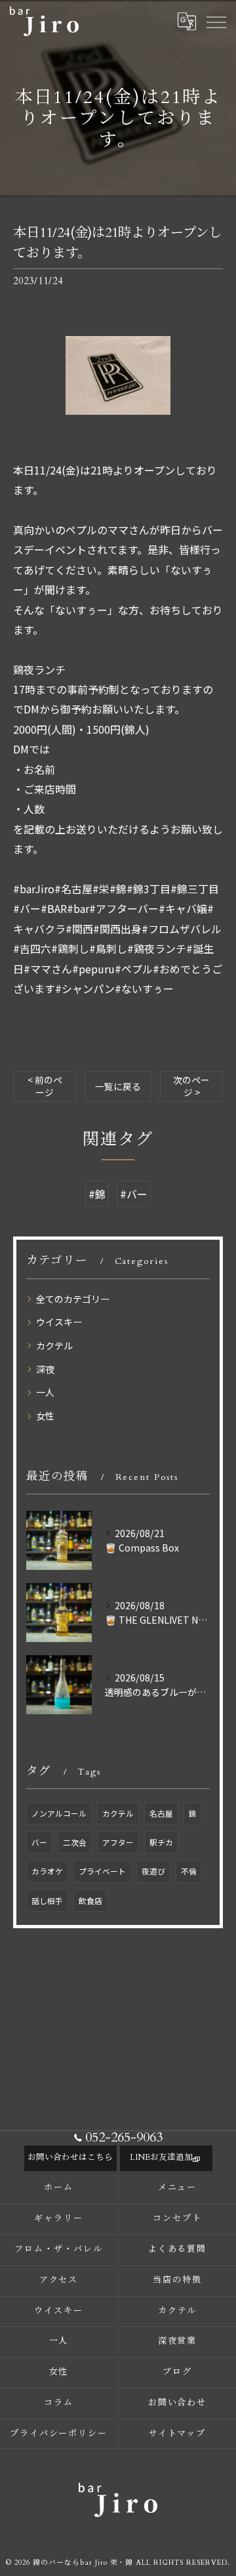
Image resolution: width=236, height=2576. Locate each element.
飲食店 (90, 1901)
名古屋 (161, 1813)
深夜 (45, 1369)
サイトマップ (178, 2434)
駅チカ (161, 1842)
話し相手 (47, 1901)
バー (39, 1842)
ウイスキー (59, 1322)
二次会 (75, 1842)
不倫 (189, 1871)
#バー (134, 1194)
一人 (45, 1392)
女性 (45, 1416)
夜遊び (153, 1871)
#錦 (97, 1194)
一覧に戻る (118, 1086)
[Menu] (216, 21)
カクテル (54, 1345)
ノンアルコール (59, 1813)
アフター (118, 1842)
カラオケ (47, 1871)
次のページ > (191, 1086)
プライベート (102, 1871)
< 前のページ (45, 1086)
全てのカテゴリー (73, 1299)
